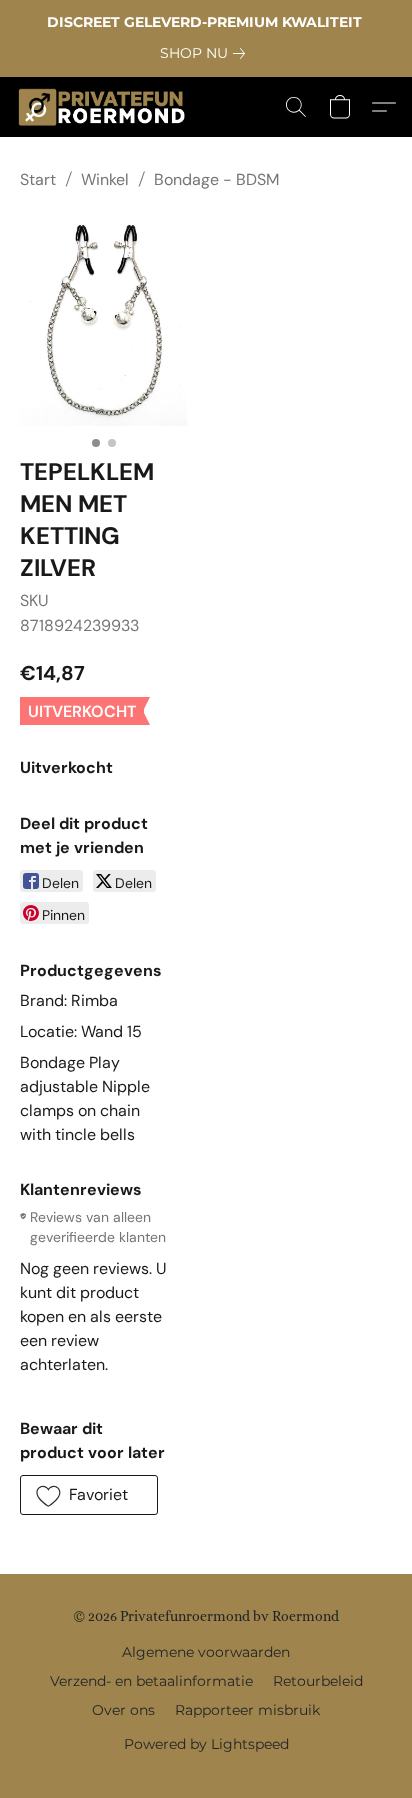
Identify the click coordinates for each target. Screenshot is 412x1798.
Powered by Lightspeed (206, 1744)
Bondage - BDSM (216, 179)
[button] (106, 107)
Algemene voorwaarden (206, 1652)
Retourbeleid (318, 1681)
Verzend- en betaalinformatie (151, 1681)
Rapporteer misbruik (247, 1710)
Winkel (105, 179)
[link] (206, 53)
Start (38, 179)
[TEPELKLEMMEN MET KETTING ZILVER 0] (103, 319)
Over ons (123, 1710)
